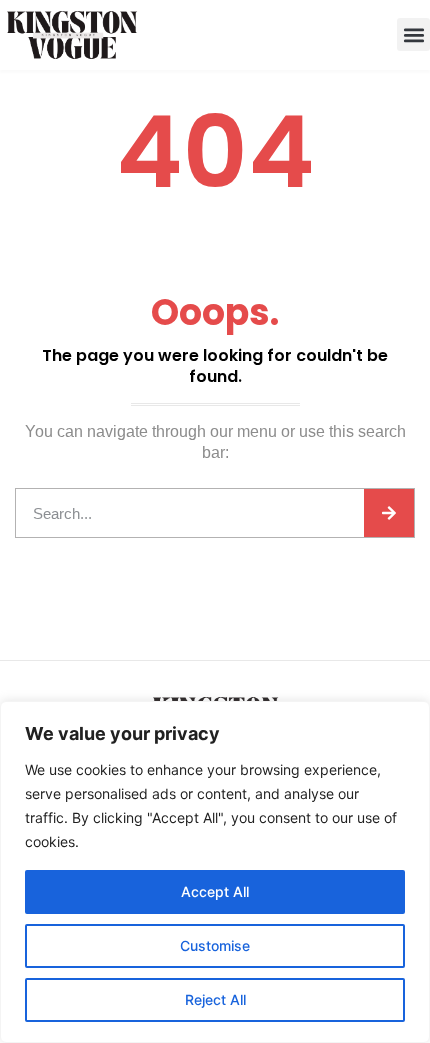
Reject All (215, 999)
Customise (215, 945)
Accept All (215, 891)
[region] (215, 872)
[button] (413, 34)
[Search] (389, 513)
